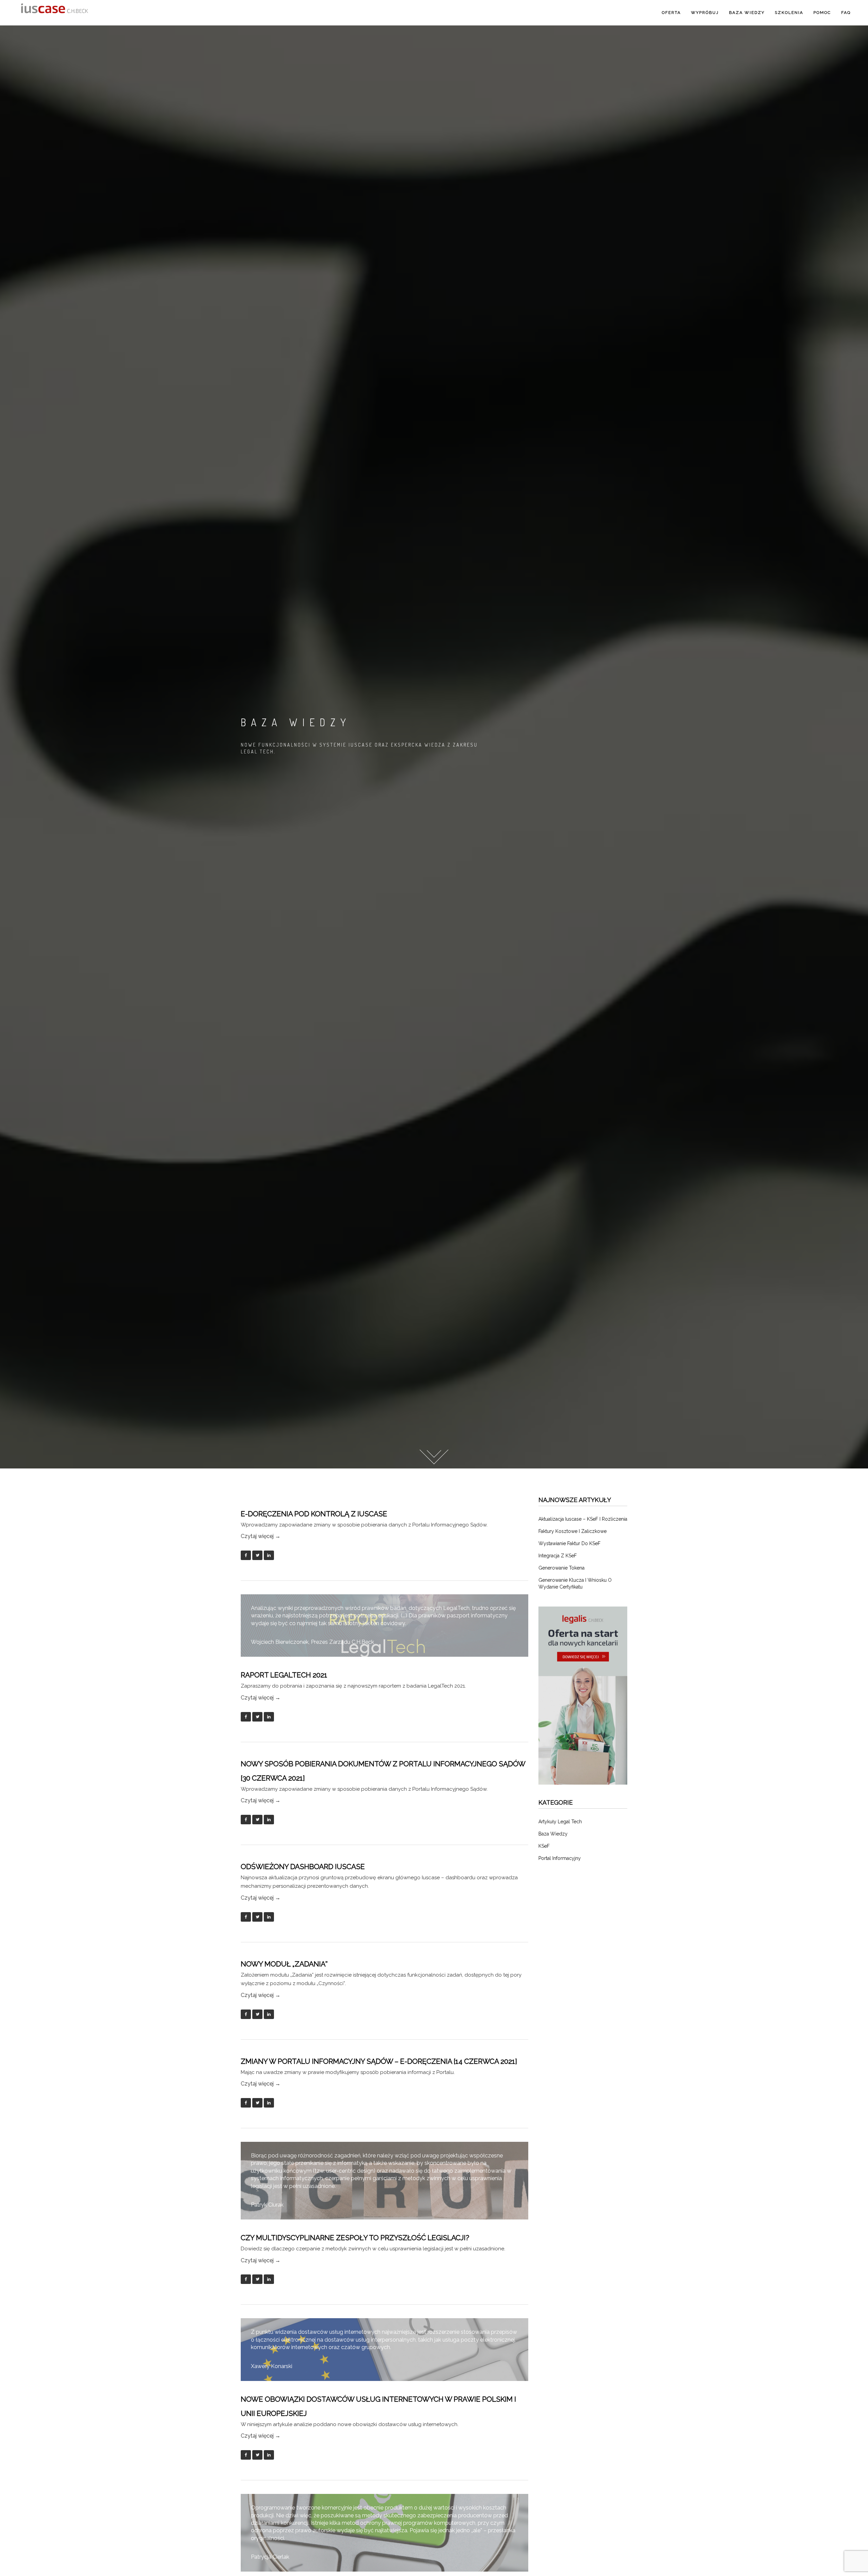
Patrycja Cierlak (270, 2557)
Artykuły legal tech (560, 1822)
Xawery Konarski (272, 2366)
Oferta (671, 13)
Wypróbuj (705, 13)
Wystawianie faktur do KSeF (569, 1543)
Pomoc (822, 13)
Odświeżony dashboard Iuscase (303, 1867)
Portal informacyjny (560, 1858)
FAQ (846, 13)
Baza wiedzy (747, 13)
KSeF (544, 1846)
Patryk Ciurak (267, 2205)
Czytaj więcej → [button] (261, 1536)
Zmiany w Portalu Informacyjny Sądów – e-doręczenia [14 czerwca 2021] (379, 2061)
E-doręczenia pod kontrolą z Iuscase (314, 1514)
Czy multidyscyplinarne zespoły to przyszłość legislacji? (355, 2238)
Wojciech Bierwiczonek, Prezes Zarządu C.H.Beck (312, 1642)
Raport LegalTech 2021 (284, 1675)
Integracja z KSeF (558, 1556)
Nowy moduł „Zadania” (284, 1964)
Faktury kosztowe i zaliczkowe (573, 1531)
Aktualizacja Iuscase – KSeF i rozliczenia (583, 1519)
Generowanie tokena (561, 1568)
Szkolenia (789, 13)
